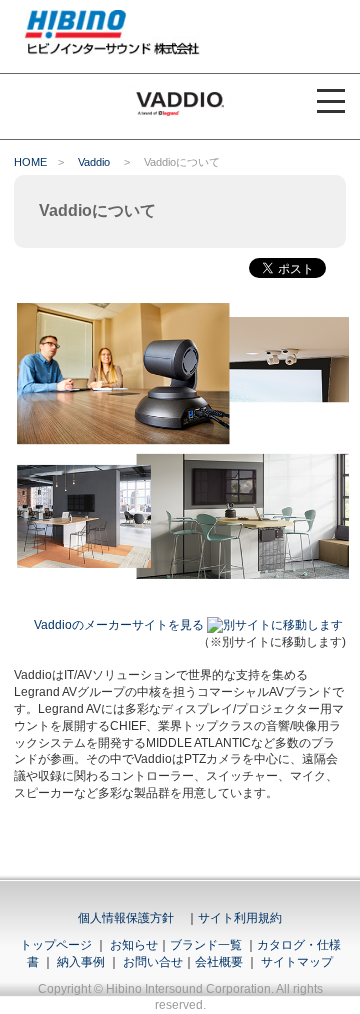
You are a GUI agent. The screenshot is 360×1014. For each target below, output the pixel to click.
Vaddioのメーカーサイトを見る (119, 625)
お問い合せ (153, 962)
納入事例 (79, 962)
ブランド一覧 (206, 945)
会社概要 (219, 962)
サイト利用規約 (240, 918)
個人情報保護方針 (126, 918)
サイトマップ (297, 962)
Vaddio (94, 162)
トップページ (56, 945)
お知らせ (134, 945)
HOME (30, 162)
